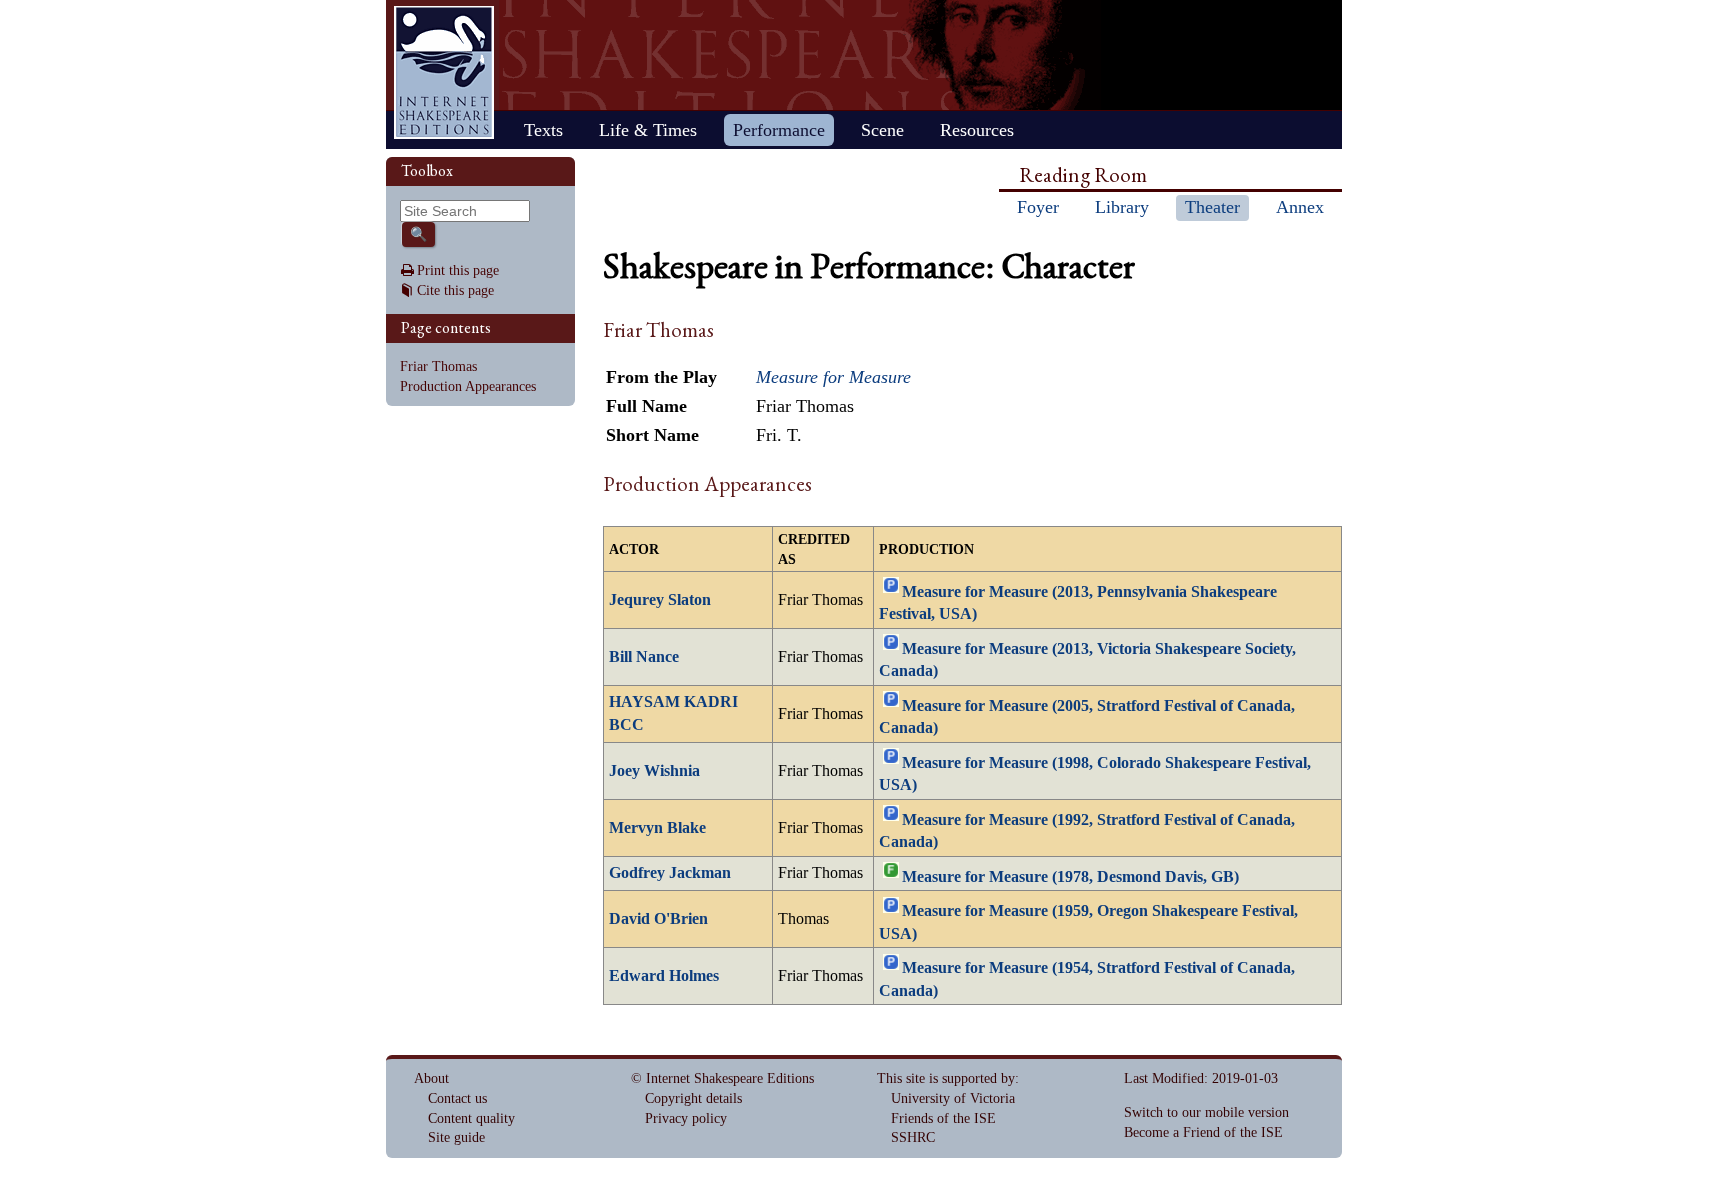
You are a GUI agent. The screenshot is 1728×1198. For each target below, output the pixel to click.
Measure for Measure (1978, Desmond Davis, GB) (1070, 877)
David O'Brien (658, 919)
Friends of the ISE (943, 1118)
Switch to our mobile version (1206, 1112)
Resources (977, 130)
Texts (543, 130)
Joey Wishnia (654, 771)
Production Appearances (468, 386)
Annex (1300, 207)
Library (1122, 207)
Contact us (457, 1098)
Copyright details (693, 1098)
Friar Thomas (438, 366)
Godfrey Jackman (670, 873)
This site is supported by (946, 1078)
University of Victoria (953, 1098)
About (431, 1078)
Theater (1212, 207)
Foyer (1038, 207)
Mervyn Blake (657, 828)
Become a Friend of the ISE (1203, 1132)
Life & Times (648, 130)
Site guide (456, 1137)
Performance (779, 130)
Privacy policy (686, 1118)
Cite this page (455, 290)
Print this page (458, 270)
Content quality (471, 1118)
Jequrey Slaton (660, 600)
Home (444, 72)
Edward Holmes (664, 976)
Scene (882, 130)
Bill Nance (644, 657)
